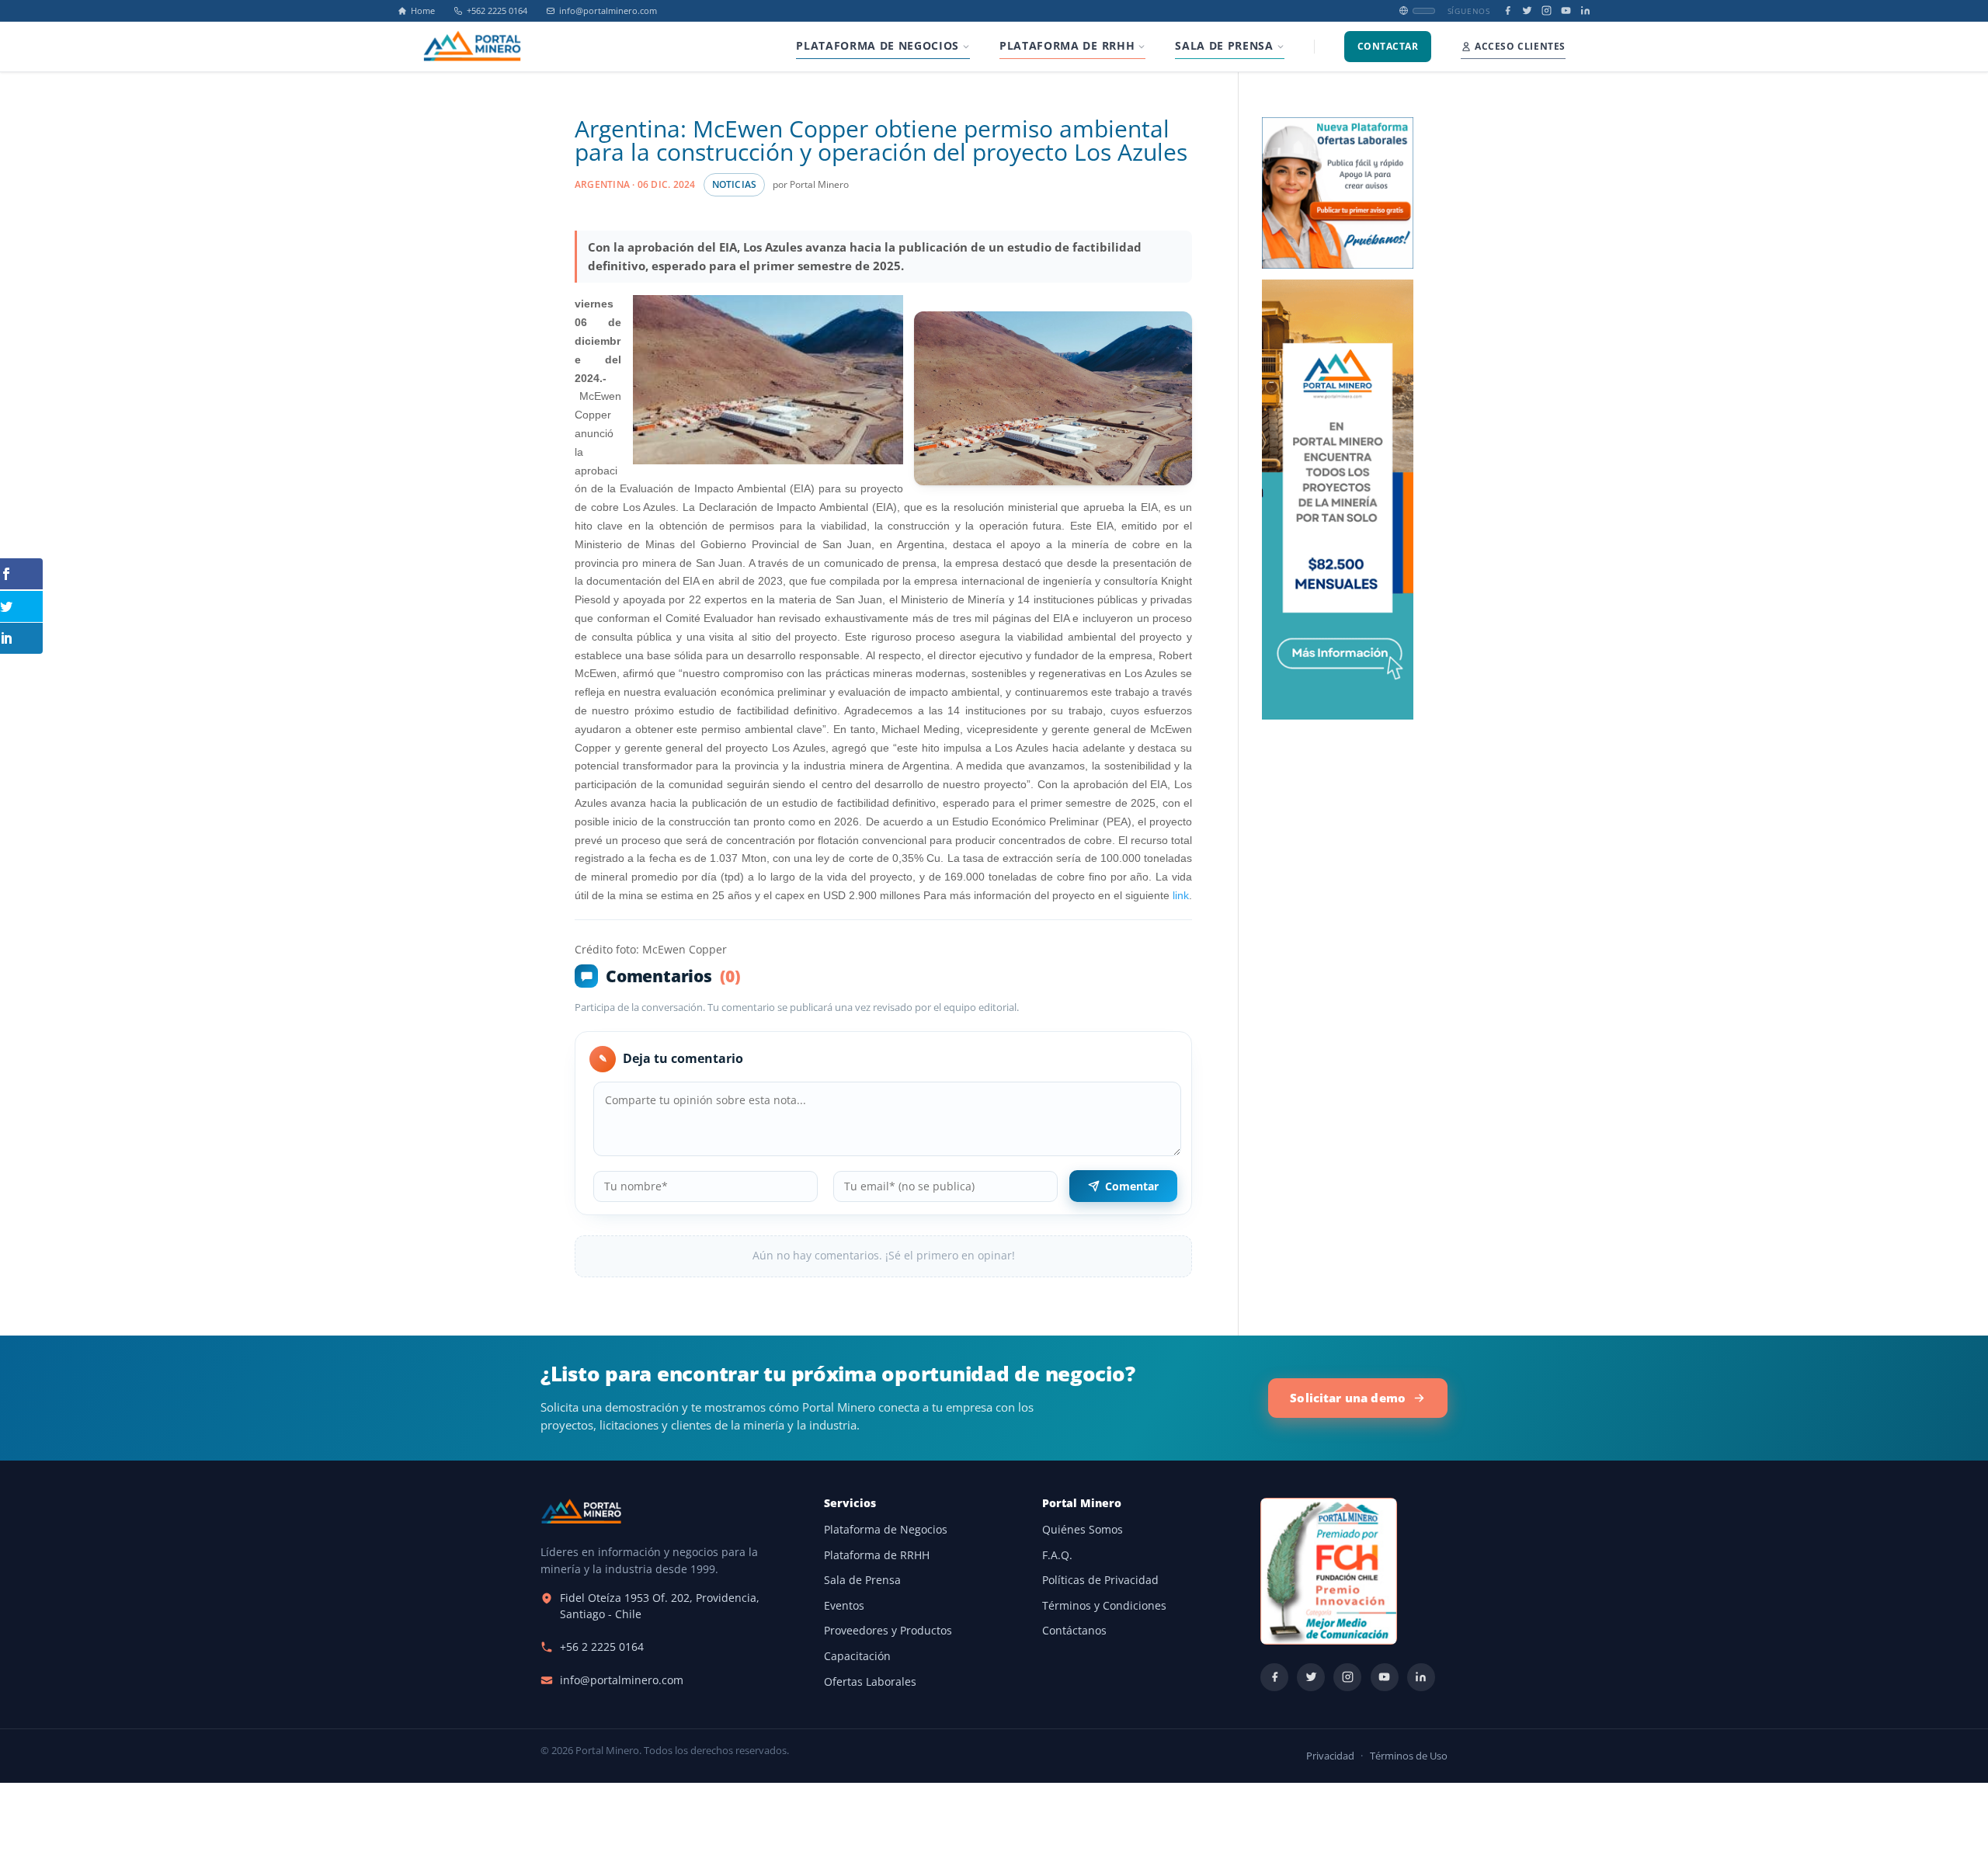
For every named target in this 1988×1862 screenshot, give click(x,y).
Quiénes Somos (1083, 1530)
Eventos (844, 1606)
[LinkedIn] (1585, 10)
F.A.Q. (1057, 1555)
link (1181, 895)
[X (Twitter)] (1527, 10)
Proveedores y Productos (888, 1631)
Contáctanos (1074, 1631)
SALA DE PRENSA (1224, 46)
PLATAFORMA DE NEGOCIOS (878, 46)
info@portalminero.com (608, 11)
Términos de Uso (1409, 1756)
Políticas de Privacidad (1100, 1580)
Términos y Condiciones (1104, 1606)
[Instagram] (1547, 10)
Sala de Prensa (862, 1580)
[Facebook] (1508, 10)
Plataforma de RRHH (877, 1555)
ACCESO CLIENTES (1520, 46)
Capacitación (857, 1656)
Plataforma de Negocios (886, 1530)
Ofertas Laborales (870, 1682)
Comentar (1132, 1186)
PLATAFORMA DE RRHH (1067, 46)
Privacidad (1330, 1756)
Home (423, 11)
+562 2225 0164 (497, 11)
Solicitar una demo (1348, 1398)
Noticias (735, 184)
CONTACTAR (1388, 46)
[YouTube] (1566, 10)
